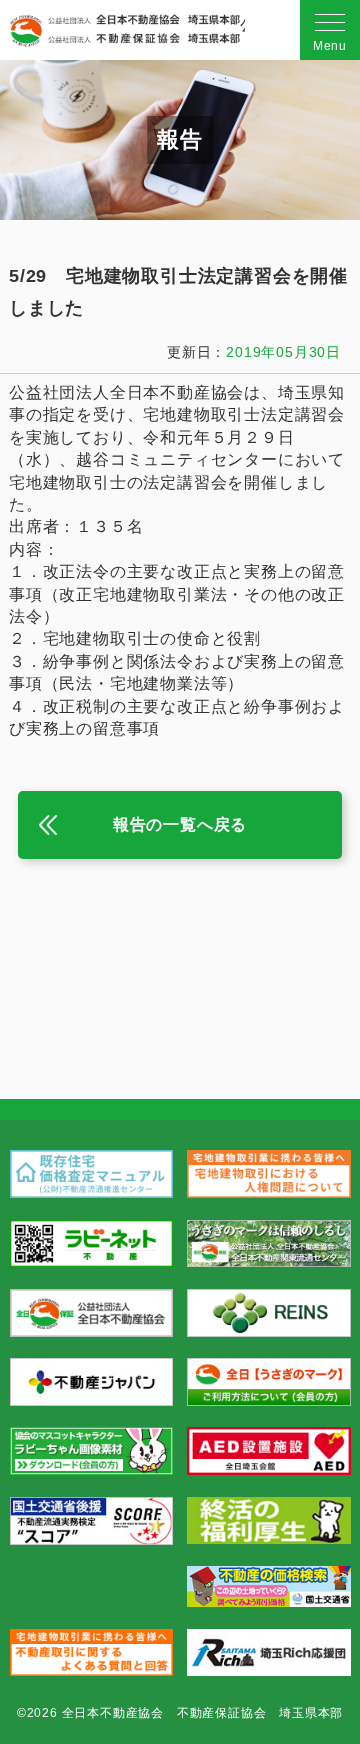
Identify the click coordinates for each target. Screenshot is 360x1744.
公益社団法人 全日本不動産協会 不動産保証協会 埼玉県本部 (125, 30)
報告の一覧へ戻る (180, 824)
